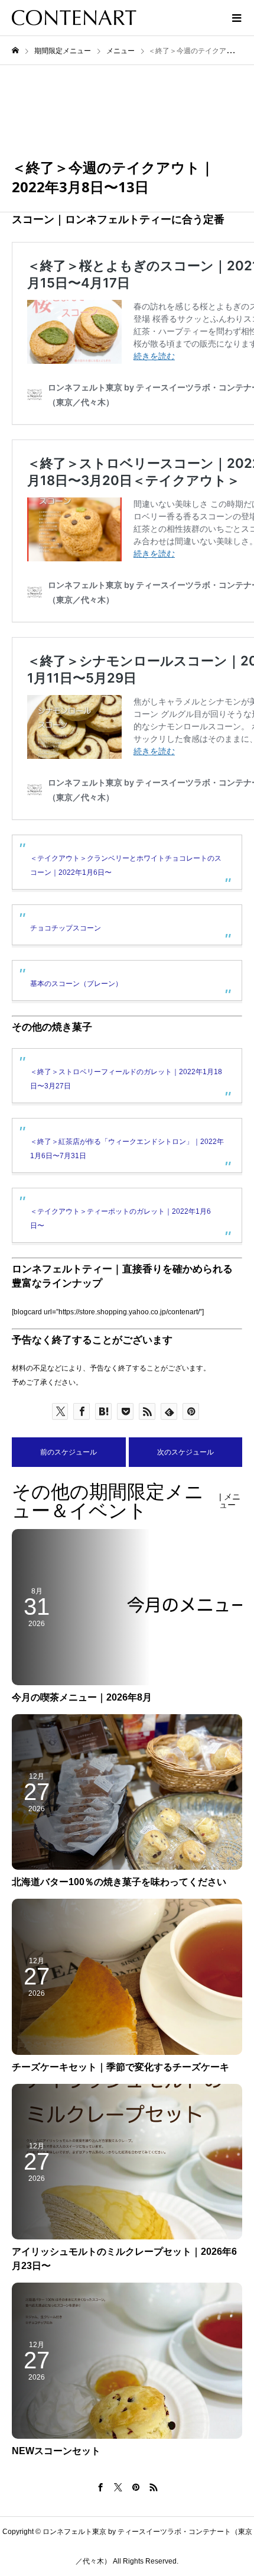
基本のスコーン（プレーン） (76, 984)
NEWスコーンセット (56, 2451)
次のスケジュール (185, 1452)
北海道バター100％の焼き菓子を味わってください (119, 1882)
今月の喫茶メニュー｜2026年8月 (82, 1697)
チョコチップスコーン (66, 928)
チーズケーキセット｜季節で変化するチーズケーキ (121, 2067)
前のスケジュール (69, 1452)
